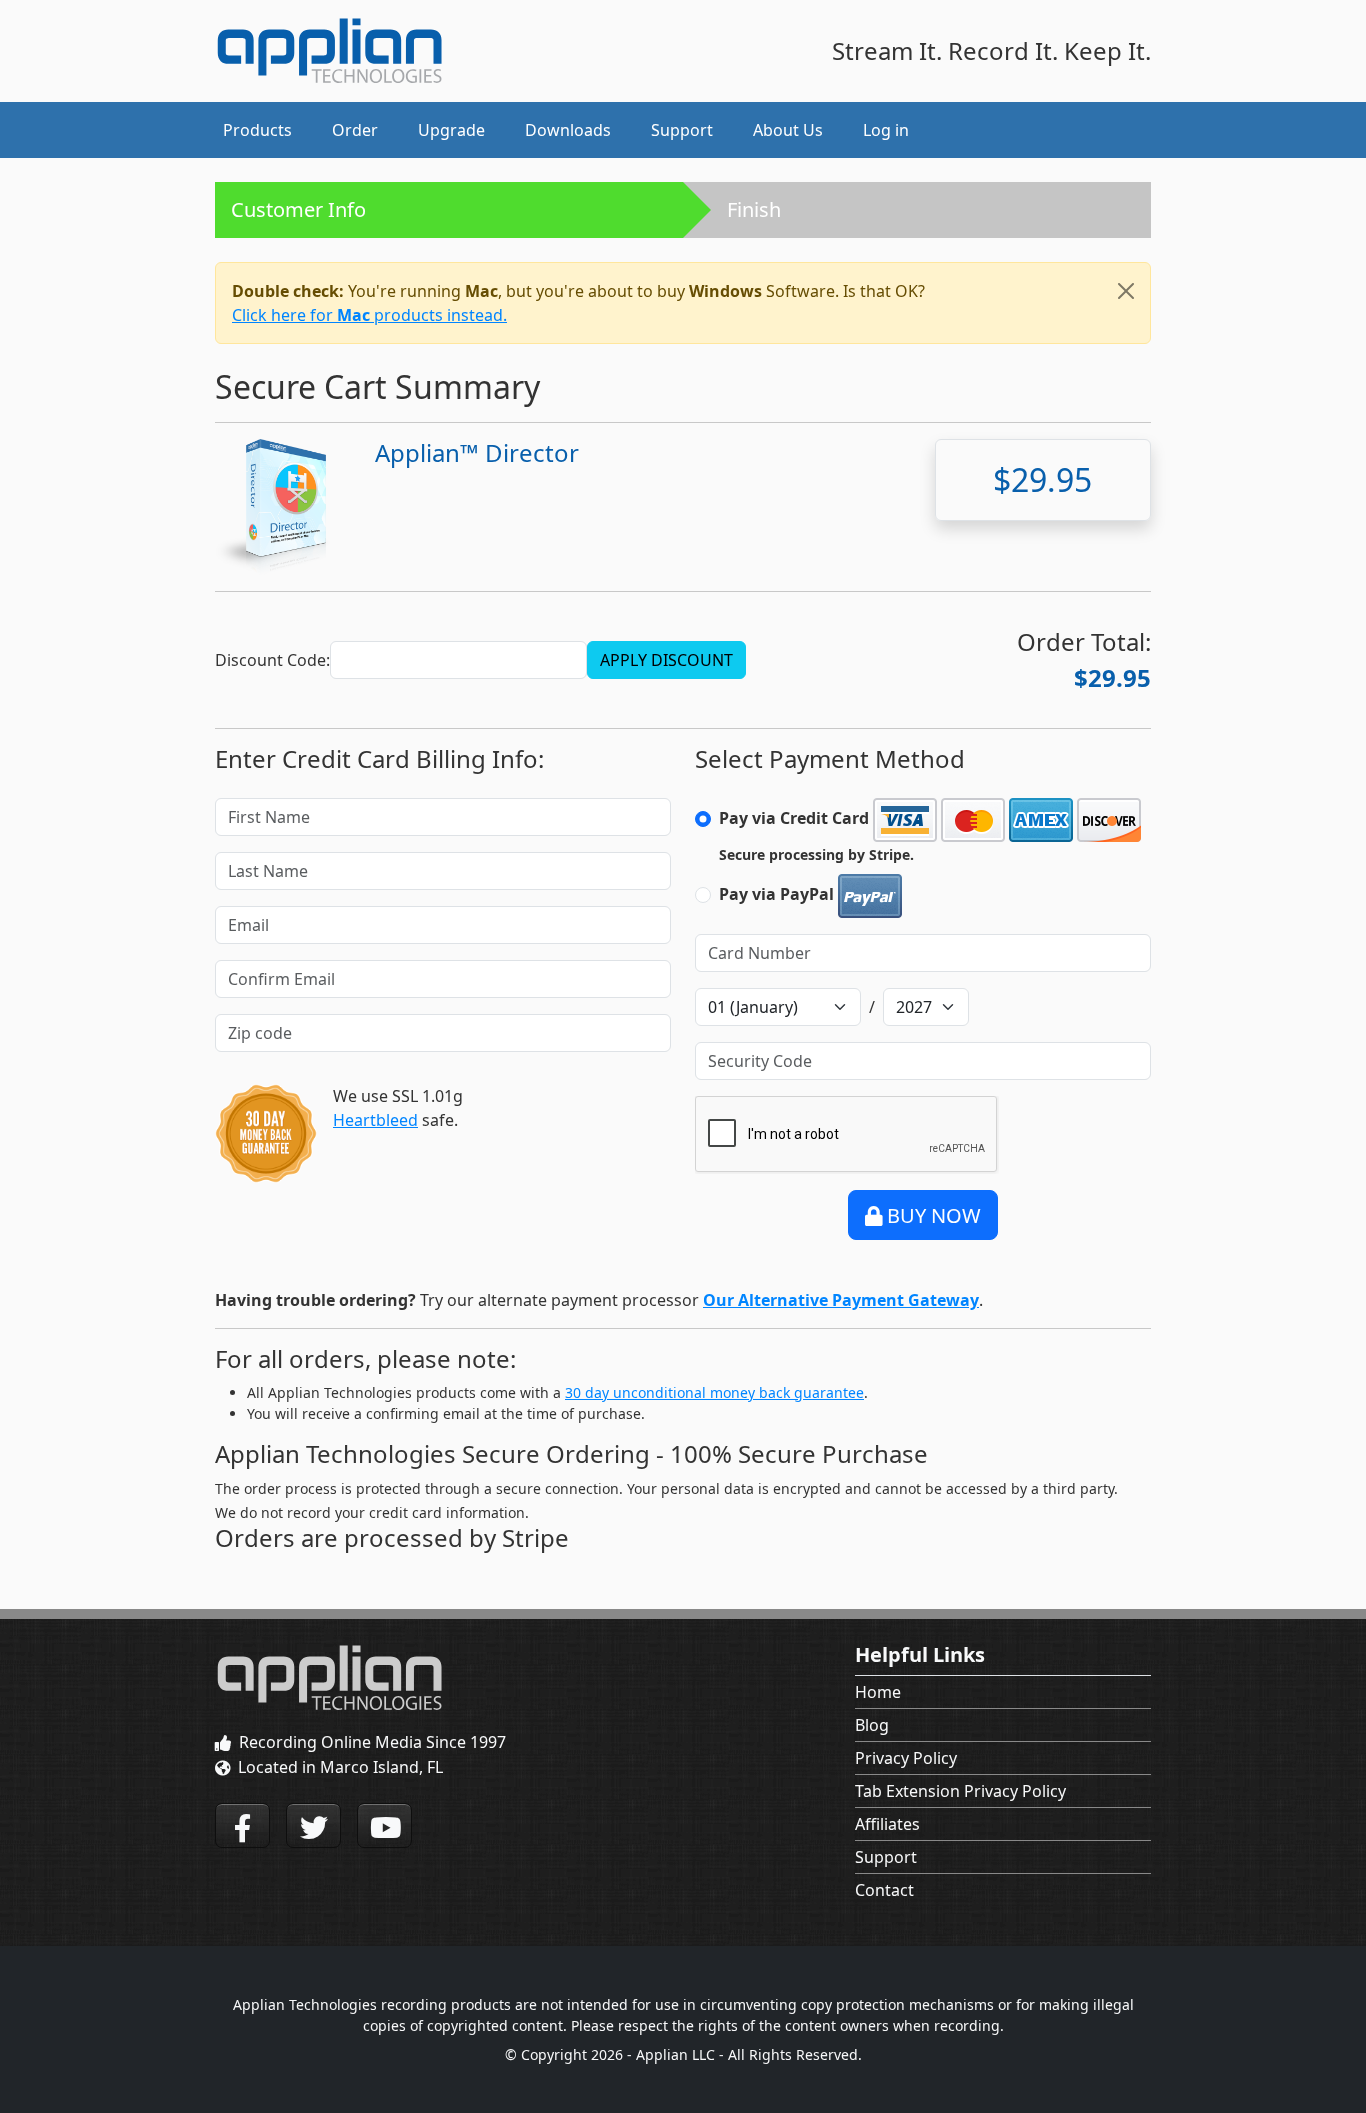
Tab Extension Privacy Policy (960, 1791)
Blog (872, 1725)
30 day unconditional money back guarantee (714, 1392)
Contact (884, 1890)
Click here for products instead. (369, 315)
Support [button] (682, 130)
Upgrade (451, 130)
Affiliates (887, 1824)
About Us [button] (788, 130)
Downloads (568, 130)
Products (257, 130)
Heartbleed (375, 1120)
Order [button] (355, 130)
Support (886, 1857)
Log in (886, 130)
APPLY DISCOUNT (666, 660)
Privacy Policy (906, 1758)
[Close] (1126, 291)
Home (878, 1692)
